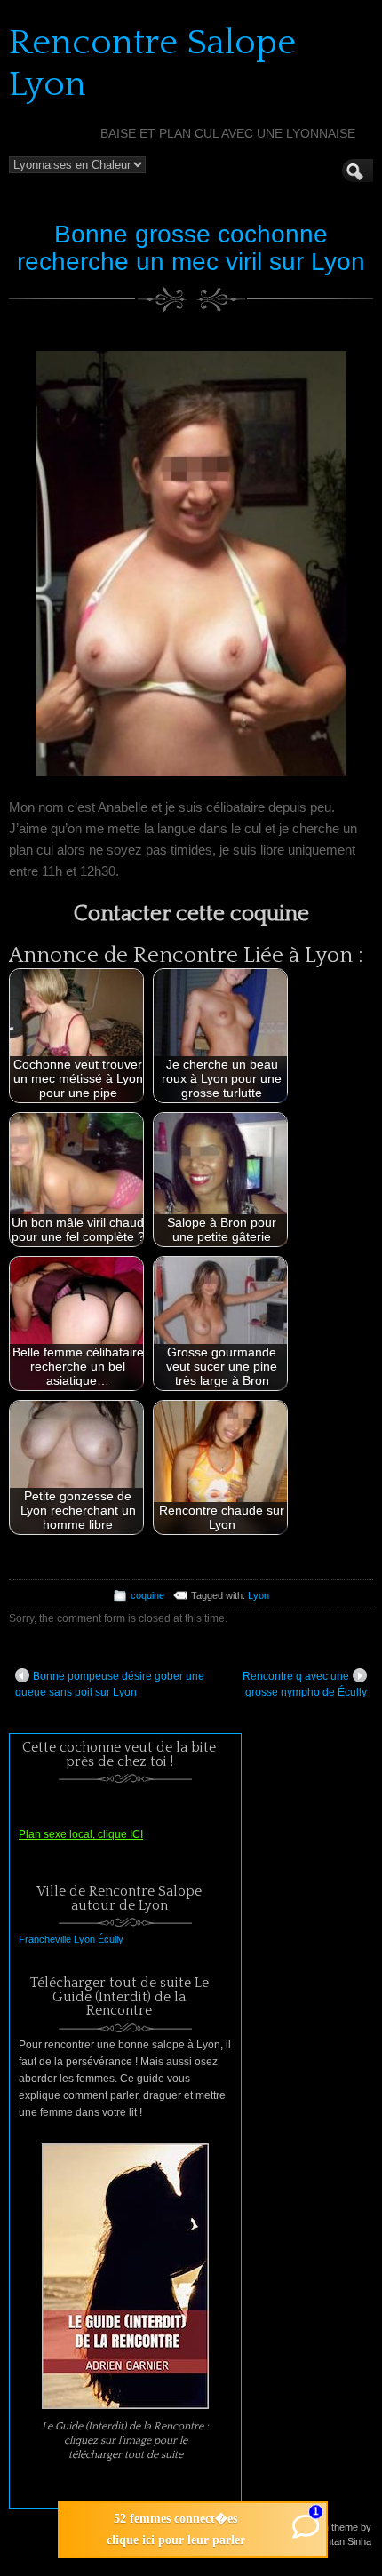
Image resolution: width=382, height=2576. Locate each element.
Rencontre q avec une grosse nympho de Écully (305, 1684)
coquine (147, 1595)
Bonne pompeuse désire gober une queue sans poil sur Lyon (110, 1684)
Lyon (259, 1595)
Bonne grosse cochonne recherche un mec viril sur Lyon (191, 248)
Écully (111, 1939)
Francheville (45, 1939)
